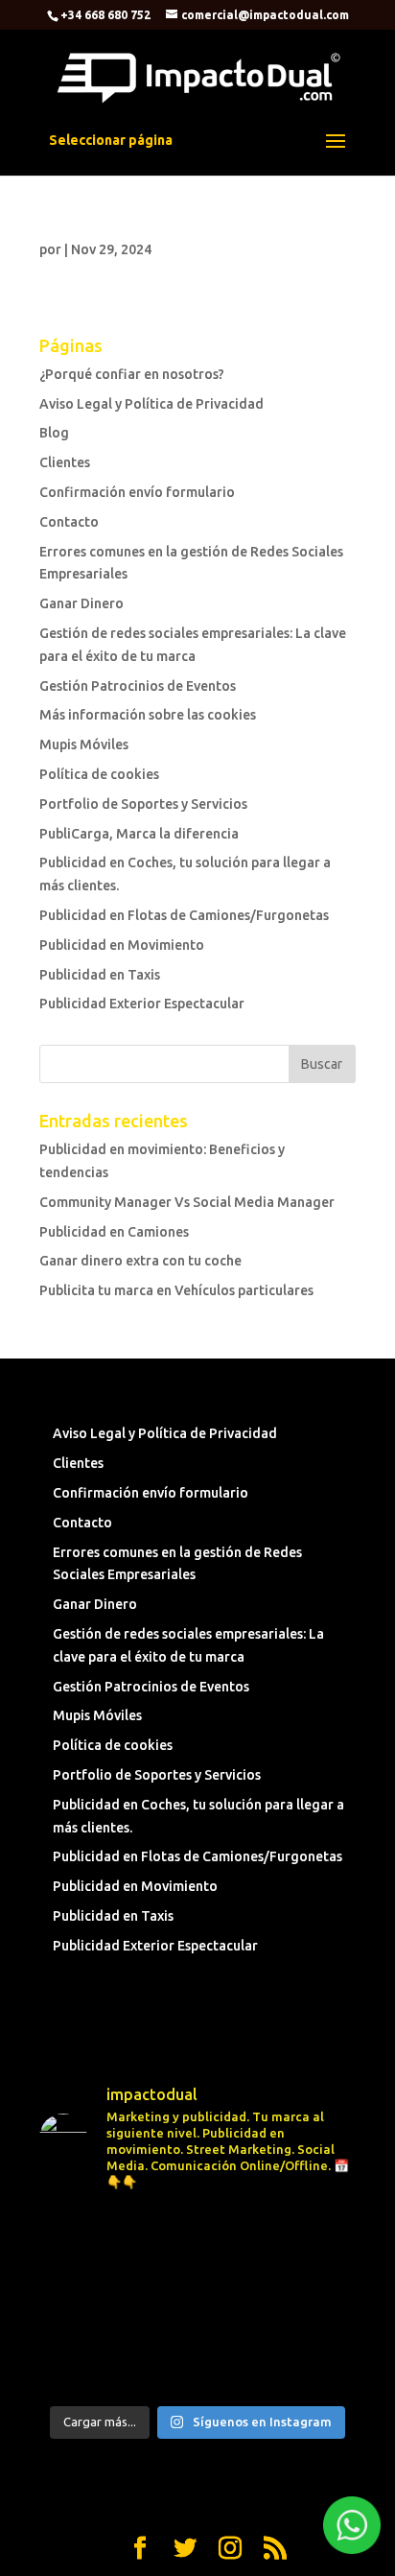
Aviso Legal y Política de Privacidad (151, 404)
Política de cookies (99, 774)
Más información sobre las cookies (148, 715)
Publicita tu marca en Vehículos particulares (176, 1290)
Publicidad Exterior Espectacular (142, 1004)
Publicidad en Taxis (100, 975)
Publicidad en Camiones (114, 1232)
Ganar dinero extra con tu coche (140, 1261)
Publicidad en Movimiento (122, 945)
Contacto (69, 522)
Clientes (65, 462)
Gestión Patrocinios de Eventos (138, 686)
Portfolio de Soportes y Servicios (143, 804)
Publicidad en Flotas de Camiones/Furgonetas (184, 915)
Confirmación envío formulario (137, 492)
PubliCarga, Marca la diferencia (139, 834)
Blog (54, 433)
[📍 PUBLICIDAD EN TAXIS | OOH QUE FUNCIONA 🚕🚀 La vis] (197, 2302)
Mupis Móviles (84, 744)
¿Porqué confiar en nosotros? (132, 374)
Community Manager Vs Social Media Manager (187, 1202)
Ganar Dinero (81, 603)
